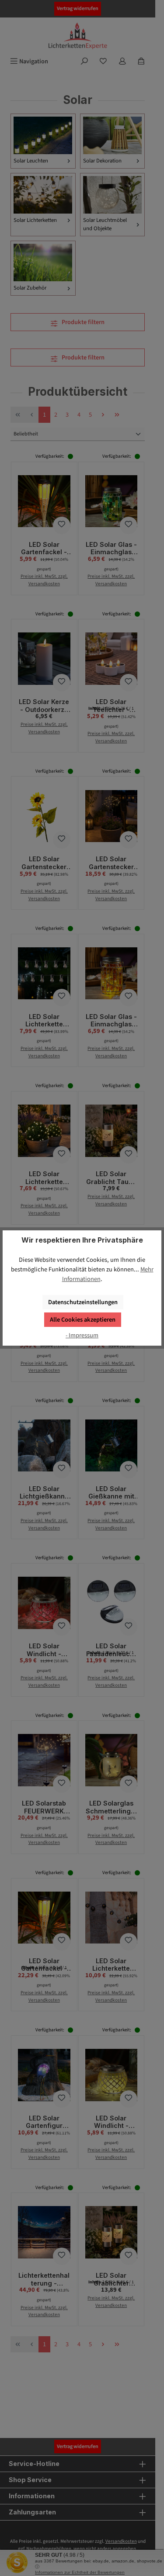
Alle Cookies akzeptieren (83, 1320)
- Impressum (82, 1335)
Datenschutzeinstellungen (83, 1302)
